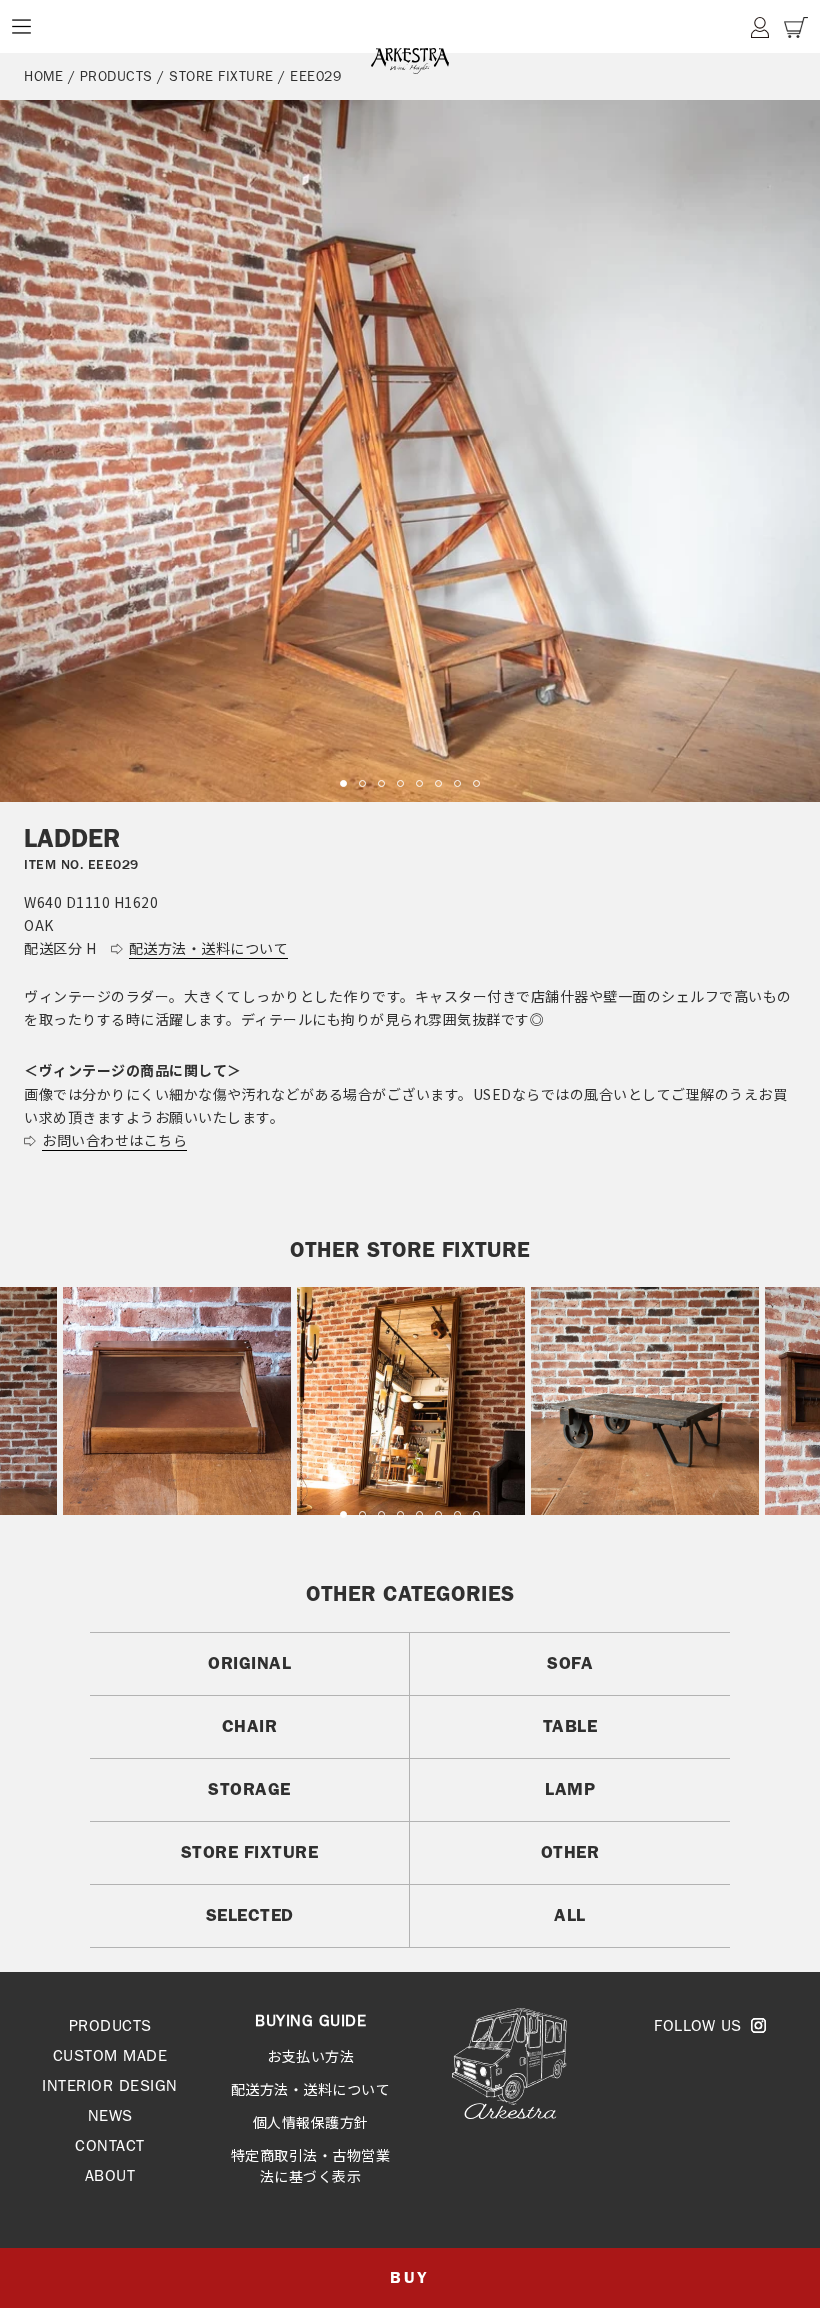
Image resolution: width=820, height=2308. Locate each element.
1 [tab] (343, 1514)
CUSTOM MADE (110, 2055)
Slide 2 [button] (362, 783)
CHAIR (250, 1726)
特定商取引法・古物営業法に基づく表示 (311, 2165)
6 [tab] (438, 1514)
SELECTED (250, 1915)
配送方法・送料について (311, 2089)
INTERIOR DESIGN (110, 2085)
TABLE (570, 1726)
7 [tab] (457, 1514)
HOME (43, 76)
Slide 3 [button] (381, 783)
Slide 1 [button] (343, 783)
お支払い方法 (310, 2056)
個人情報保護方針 (311, 2122)
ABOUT (110, 2175)
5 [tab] (419, 1514)
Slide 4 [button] (400, 783)
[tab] (343, 783)
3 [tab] (381, 1514)
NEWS (110, 2115)
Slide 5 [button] (419, 783)
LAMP (570, 1789)
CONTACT (110, 2145)
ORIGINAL (249, 1663)
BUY (409, 2277)
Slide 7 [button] (457, 783)
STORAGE (249, 1789)
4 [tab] (400, 1514)
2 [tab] (362, 1514)
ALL (570, 1915)
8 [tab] (476, 1514)
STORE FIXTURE (250, 1852)
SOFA (570, 1663)
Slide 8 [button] (476, 783)
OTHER (570, 1852)
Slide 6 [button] (438, 783)
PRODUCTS (110, 2025)
